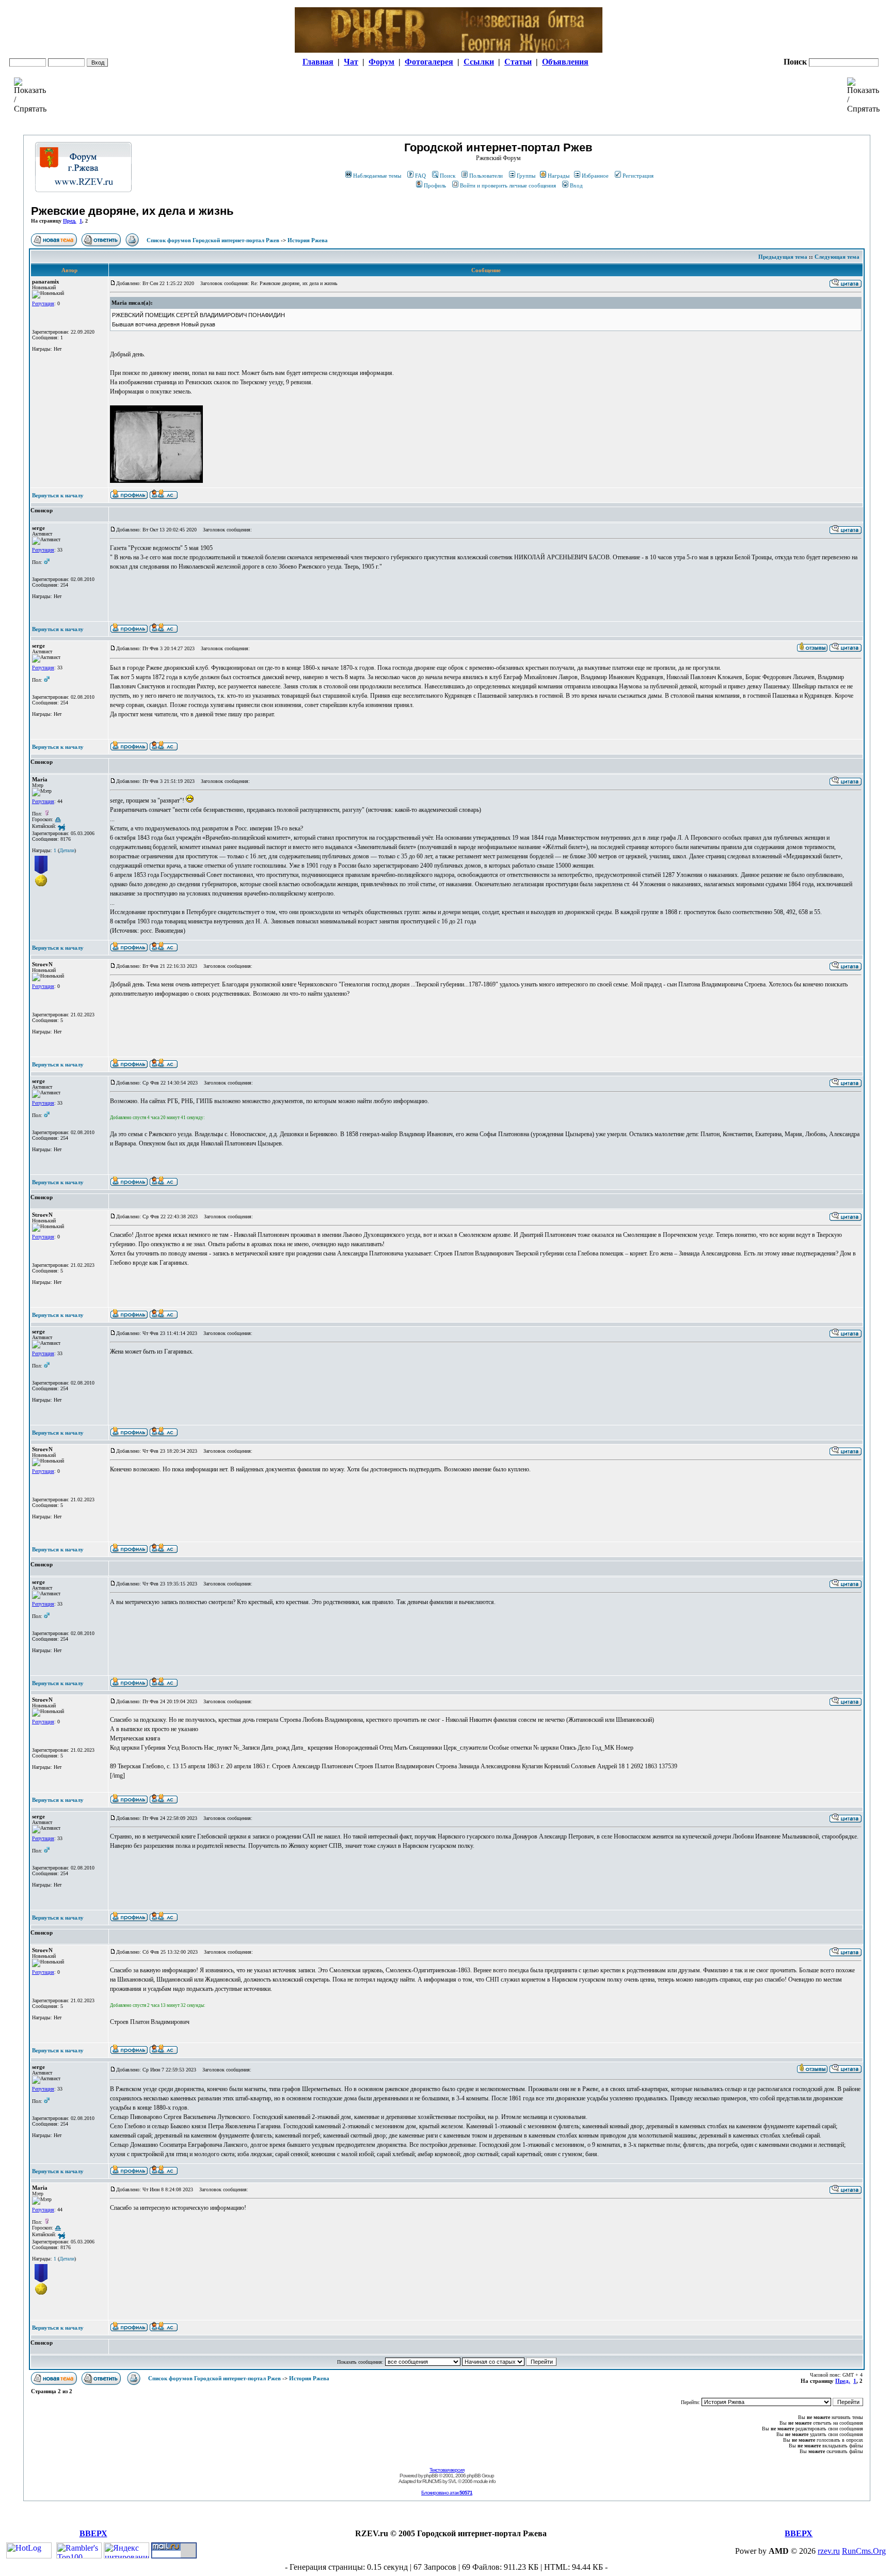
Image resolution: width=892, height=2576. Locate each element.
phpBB (431, 2476)
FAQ (420, 176)
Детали (67, 850)
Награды (559, 176)
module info (484, 2481)
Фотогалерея (429, 62)
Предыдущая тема (783, 257)
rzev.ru (829, 2551)
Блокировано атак (447, 2493)
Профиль (435, 185)
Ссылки (479, 62)
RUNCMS (432, 2481)
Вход (576, 185)
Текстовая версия (447, 2470)
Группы (526, 176)
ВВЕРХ (93, 2533)
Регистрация (638, 176)
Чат (351, 62)
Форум (381, 62)
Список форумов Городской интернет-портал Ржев (213, 240)
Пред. (70, 221)
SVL (452, 2481)
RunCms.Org (864, 2551)
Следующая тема (837, 257)
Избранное (595, 176)
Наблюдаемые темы (377, 176)
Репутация (43, 303)
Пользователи (486, 176)
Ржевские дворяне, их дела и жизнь (132, 211)
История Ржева (308, 240)
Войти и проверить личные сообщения (508, 185)
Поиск (448, 176)
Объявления (565, 62)
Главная (318, 62)
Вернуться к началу (58, 495)
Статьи (518, 62)
